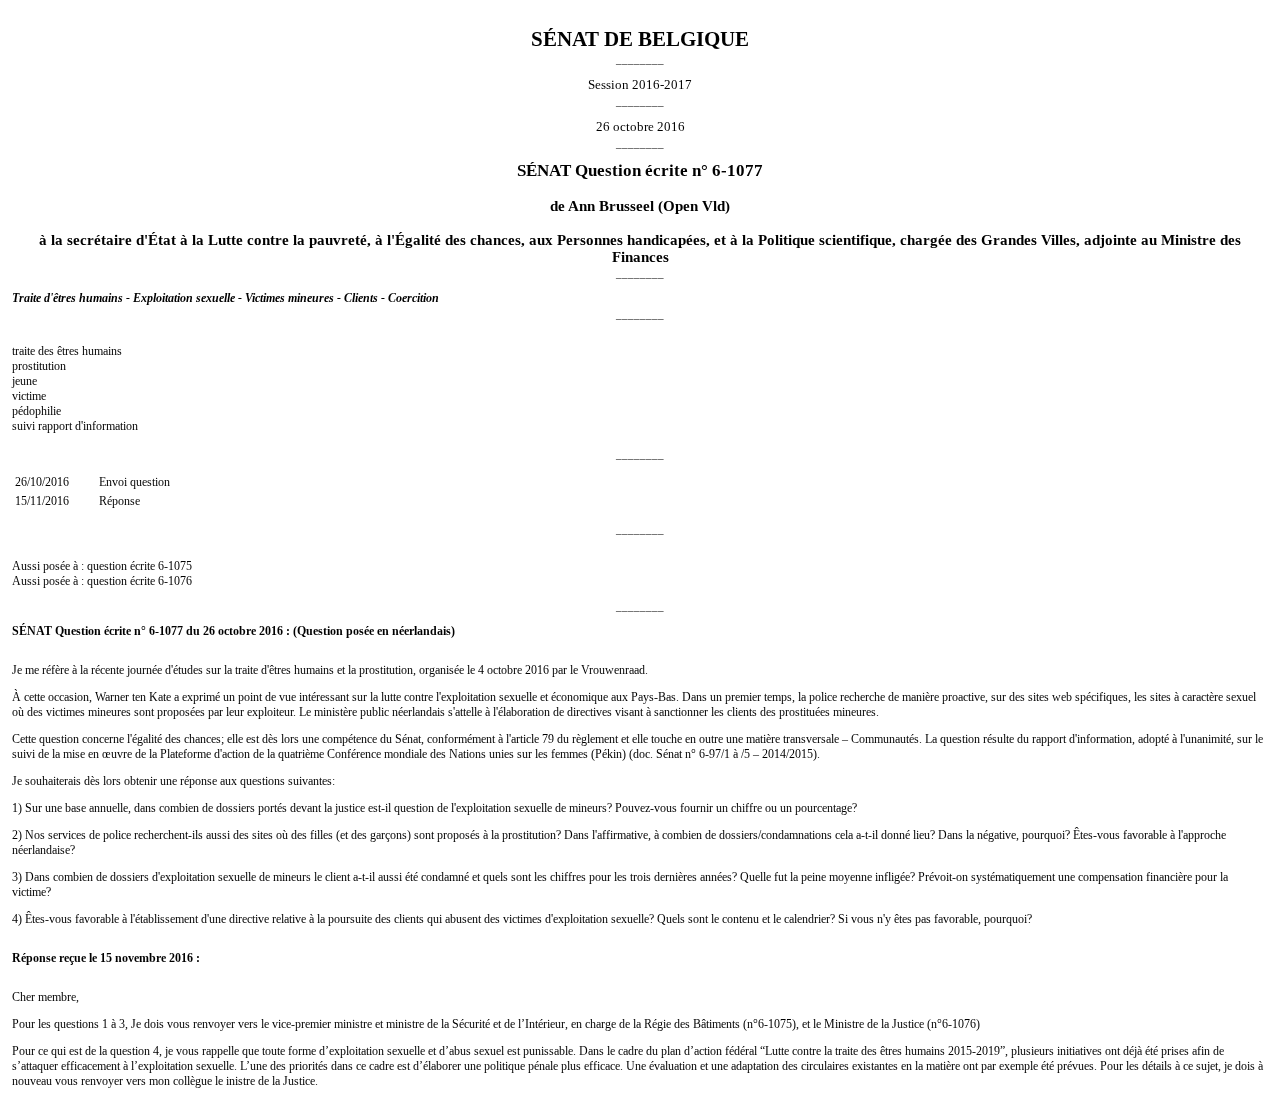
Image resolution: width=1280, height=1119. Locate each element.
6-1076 (175, 581)
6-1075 (175, 566)
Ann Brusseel (611, 206)
